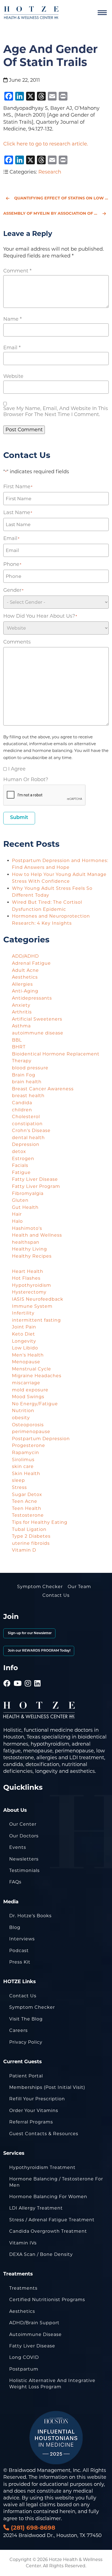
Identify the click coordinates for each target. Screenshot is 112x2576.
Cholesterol (26, 1117)
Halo (17, 1221)
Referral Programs (31, 2122)
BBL (17, 1040)
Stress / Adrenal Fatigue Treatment (52, 2220)
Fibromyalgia (28, 1193)
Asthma (21, 1026)
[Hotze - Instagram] (28, 1676)
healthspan (26, 1242)
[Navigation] (102, 13)
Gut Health (25, 1207)
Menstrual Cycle (32, 1369)
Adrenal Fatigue (31, 963)
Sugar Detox (27, 1495)
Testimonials (24, 1870)
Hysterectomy (29, 1292)
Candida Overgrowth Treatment (48, 2231)
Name (13, 319)
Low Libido (25, 1348)
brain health (27, 1082)
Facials (20, 1165)
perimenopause (31, 1432)
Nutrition (23, 1411)
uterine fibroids (31, 1543)
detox (19, 1152)
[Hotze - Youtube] (18, 1676)
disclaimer (48, 2519)
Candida (22, 1103)
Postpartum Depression (41, 1439)
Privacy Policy (26, 2042)
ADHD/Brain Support (34, 2323)
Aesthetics (25, 977)
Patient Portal (26, 2076)
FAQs (15, 1882)
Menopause (26, 1362)
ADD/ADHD (25, 956)
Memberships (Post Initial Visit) (47, 2087)
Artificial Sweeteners (37, 1019)
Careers (18, 2030)
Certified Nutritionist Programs (47, 2300)
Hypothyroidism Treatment (42, 2167)
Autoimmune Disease (35, 2334)
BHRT (19, 1047)
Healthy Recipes (32, 1256)
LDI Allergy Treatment (36, 2208)
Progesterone (29, 1445)
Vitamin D (24, 1550)
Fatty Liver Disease (35, 1179)
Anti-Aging (25, 991)
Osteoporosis (28, 1425)
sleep (18, 1480)
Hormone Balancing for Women (48, 2197)
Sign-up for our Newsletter (29, 1633)
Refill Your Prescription (37, 2099)
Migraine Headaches (37, 1376)
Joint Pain (24, 1327)
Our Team (79, 1587)
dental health (28, 1138)
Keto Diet (24, 1334)
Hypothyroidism (32, 1285)
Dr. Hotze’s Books (30, 1916)
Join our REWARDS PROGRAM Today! (39, 1651)
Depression (26, 1144)
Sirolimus (23, 1460)
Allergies (22, 984)
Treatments (23, 2288)
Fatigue (21, 1172)
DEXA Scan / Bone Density (41, 2254)
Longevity (24, 1341)
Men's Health (28, 1355)
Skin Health (26, 1474)
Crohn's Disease (31, 1131)
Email (12, 348)
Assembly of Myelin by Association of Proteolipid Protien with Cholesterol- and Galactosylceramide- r (56, 213)
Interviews (22, 1939)
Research (50, 172)
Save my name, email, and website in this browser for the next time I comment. (56, 411)
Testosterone (28, 1515)
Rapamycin (26, 1453)
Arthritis (22, 1012)
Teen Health (27, 1508)
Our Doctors (24, 1836)
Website (13, 376)
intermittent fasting (36, 1320)
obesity (21, 1418)
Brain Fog (24, 1075)
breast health (28, 1096)
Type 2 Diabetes (31, 1536)
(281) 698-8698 (32, 2528)
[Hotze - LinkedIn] (38, 1676)
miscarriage (26, 1383)
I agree (17, 769)
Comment (17, 271)
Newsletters (24, 1859)
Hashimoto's (27, 1228)
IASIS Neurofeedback (38, 1299)
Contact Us (56, 1595)
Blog (15, 1927)
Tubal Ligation (29, 1529)
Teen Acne (25, 1501)
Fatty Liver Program (36, 1186)
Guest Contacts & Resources (44, 2134)
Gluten (20, 1200)
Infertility (23, 1313)
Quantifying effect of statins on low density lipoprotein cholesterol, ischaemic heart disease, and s (61, 198)
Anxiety (21, 1005)
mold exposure (30, 1390)
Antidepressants (32, 998)
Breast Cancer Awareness (43, 1089)
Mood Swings (28, 1397)
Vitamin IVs (23, 2243)
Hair (17, 1214)
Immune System (32, 1306)
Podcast (19, 1951)
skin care (23, 1466)
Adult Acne (25, 970)
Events (18, 1847)
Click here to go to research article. (46, 144)
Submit (19, 818)
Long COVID (24, 2357)
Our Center (23, 1824)
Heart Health (28, 1271)
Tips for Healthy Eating (40, 1522)
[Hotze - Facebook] (7, 1676)
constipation (27, 1124)
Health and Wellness (37, 1235)
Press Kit (20, 1962)
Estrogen (23, 1159)
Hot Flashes (26, 1278)
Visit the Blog (26, 2019)
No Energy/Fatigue (35, 1404)
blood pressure (30, 1068)
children (22, 1110)
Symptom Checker (40, 1587)
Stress (19, 1487)
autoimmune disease (38, 1033)
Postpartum (24, 2369)
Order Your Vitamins (34, 2111)
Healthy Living (29, 1249)
